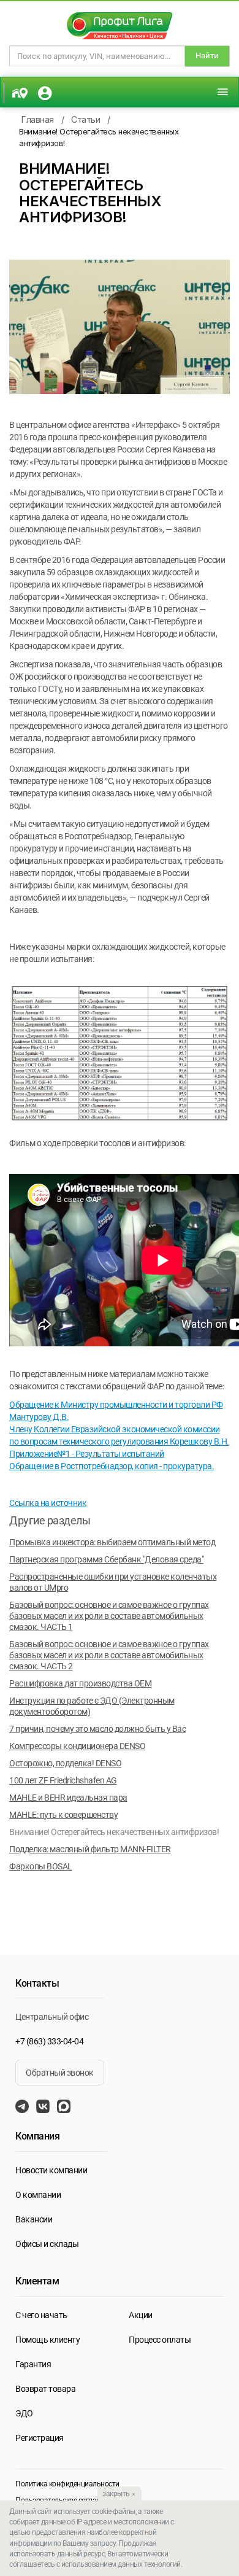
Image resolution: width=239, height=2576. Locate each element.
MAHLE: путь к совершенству (63, 1815)
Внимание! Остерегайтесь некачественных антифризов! (114, 1832)
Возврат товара (45, 2389)
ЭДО (24, 2413)
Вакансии (34, 2219)
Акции (141, 2315)
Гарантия (33, 2364)
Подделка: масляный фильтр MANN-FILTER (90, 1849)
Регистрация (40, 2438)
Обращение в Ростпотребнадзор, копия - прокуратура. (112, 1466)
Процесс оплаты (160, 2340)
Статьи (85, 119)
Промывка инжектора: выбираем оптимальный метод (112, 1542)
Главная (38, 119)
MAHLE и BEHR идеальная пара (68, 1798)
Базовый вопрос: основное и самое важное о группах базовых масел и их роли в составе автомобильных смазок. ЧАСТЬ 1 (109, 1616)
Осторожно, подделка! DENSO (65, 1763)
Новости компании (51, 2170)
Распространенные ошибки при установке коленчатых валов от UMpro (113, 1582)
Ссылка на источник (48, 1503)
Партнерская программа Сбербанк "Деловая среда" (106, 1559)
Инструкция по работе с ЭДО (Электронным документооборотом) (92, 1706)
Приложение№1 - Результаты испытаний (87, 1454)
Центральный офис (52, 2017)
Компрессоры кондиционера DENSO (77, 1746)
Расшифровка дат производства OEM (80, 1683)
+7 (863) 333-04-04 (49, 2041)
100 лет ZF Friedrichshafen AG (63, 1780)
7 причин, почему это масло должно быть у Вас (97, 1729)
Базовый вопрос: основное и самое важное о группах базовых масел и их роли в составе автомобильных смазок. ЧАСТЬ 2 (109, 1655)
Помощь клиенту (47, 2340)
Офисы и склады (47, 2244)
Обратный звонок (60, 2073)
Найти (207, 56)
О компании (38, 2195)
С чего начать (41, 2315)
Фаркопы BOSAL (41, 1866)
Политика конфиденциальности (67, 2484)
